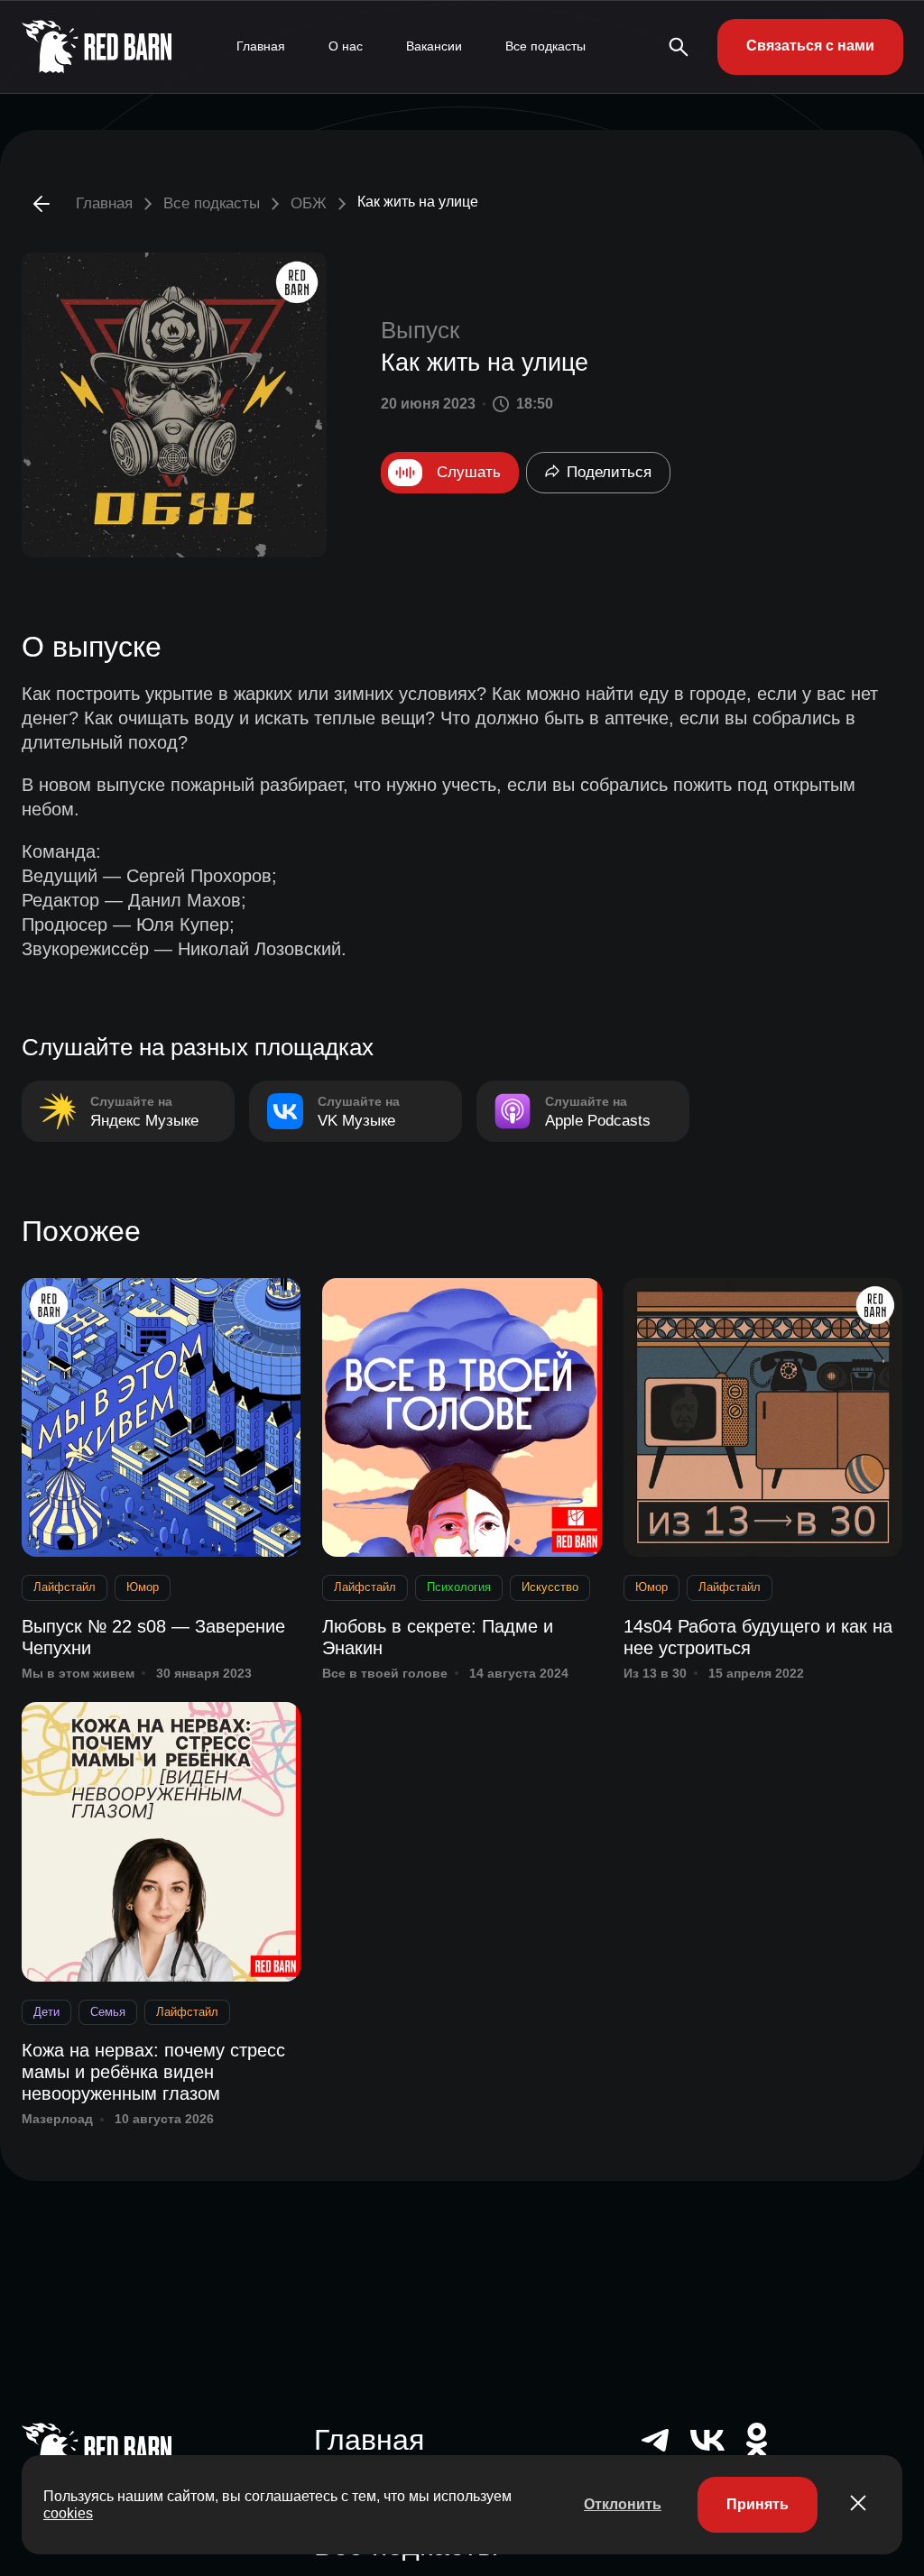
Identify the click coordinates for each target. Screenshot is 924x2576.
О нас (346, 46)
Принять (758, 2504)
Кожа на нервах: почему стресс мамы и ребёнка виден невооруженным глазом (153, 2072)
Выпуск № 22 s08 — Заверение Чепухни (153, 1637)
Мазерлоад (57, 2119)
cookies (68, 2513)
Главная (261, 46)
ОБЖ (309, 203)
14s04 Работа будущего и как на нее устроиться (758, 1637)
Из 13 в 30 (655, 1673)
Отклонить (623, 2504)
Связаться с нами (810, 46)
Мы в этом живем (78, 1673)
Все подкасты (545, 46)
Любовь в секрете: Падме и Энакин (438, 1637)
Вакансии (434, 46)
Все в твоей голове (385, 1673)
